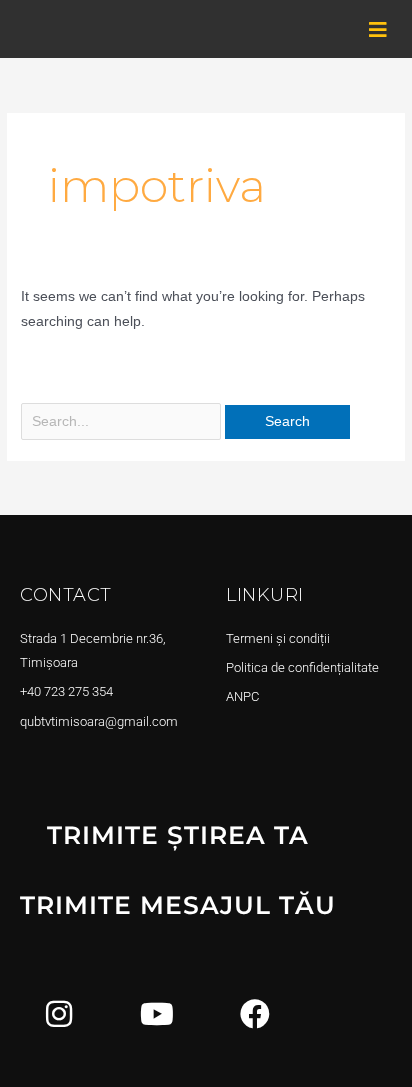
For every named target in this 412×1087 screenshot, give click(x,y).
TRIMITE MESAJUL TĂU (178, 905)
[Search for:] (123, 421)
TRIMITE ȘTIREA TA (178, 835)
